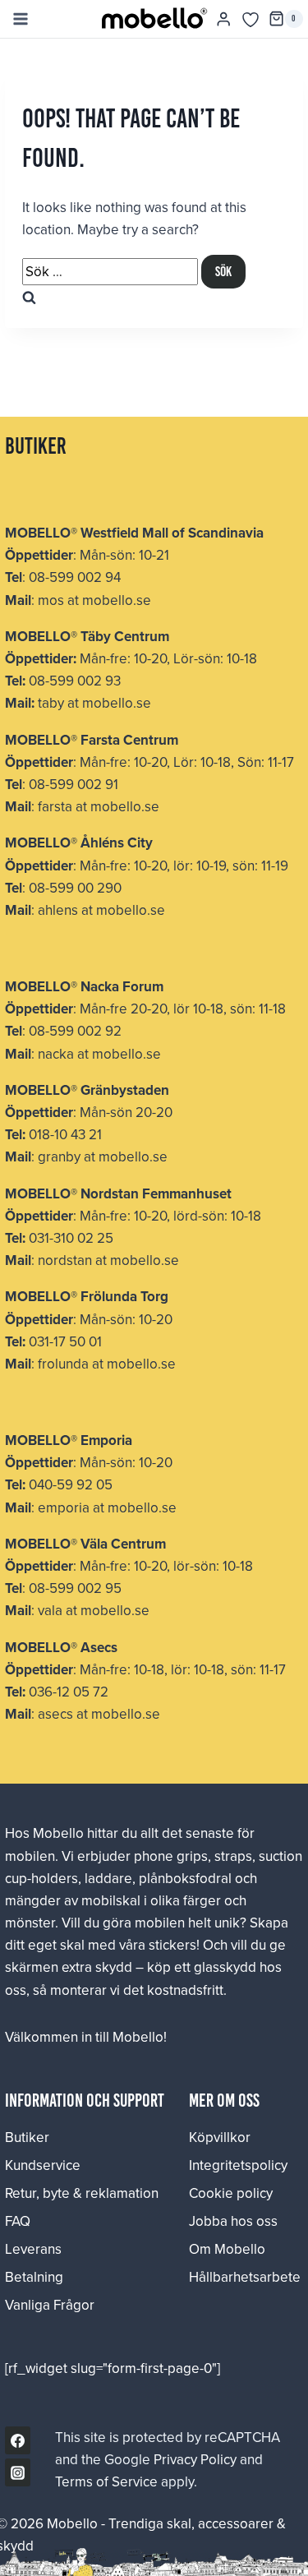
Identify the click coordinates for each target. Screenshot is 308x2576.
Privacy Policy (195, 2459)
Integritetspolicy (238, 2165)
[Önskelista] (251, 20)
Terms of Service (106, 2481)
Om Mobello (227, 2249)
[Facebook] (18, 2440)
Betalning (34, 2277)
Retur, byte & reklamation (82, 2193)
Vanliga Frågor (50, 2305)
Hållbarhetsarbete (245, 2277)
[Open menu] (20, 18)
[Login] (223, 19)
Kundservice (43, 2165)
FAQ (18, 2221)
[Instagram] (18, 2472)
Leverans (33, 2249)
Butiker (27, 2137)
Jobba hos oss (233, 2221)
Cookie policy (231, 2193)
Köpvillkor (220, 2137)
